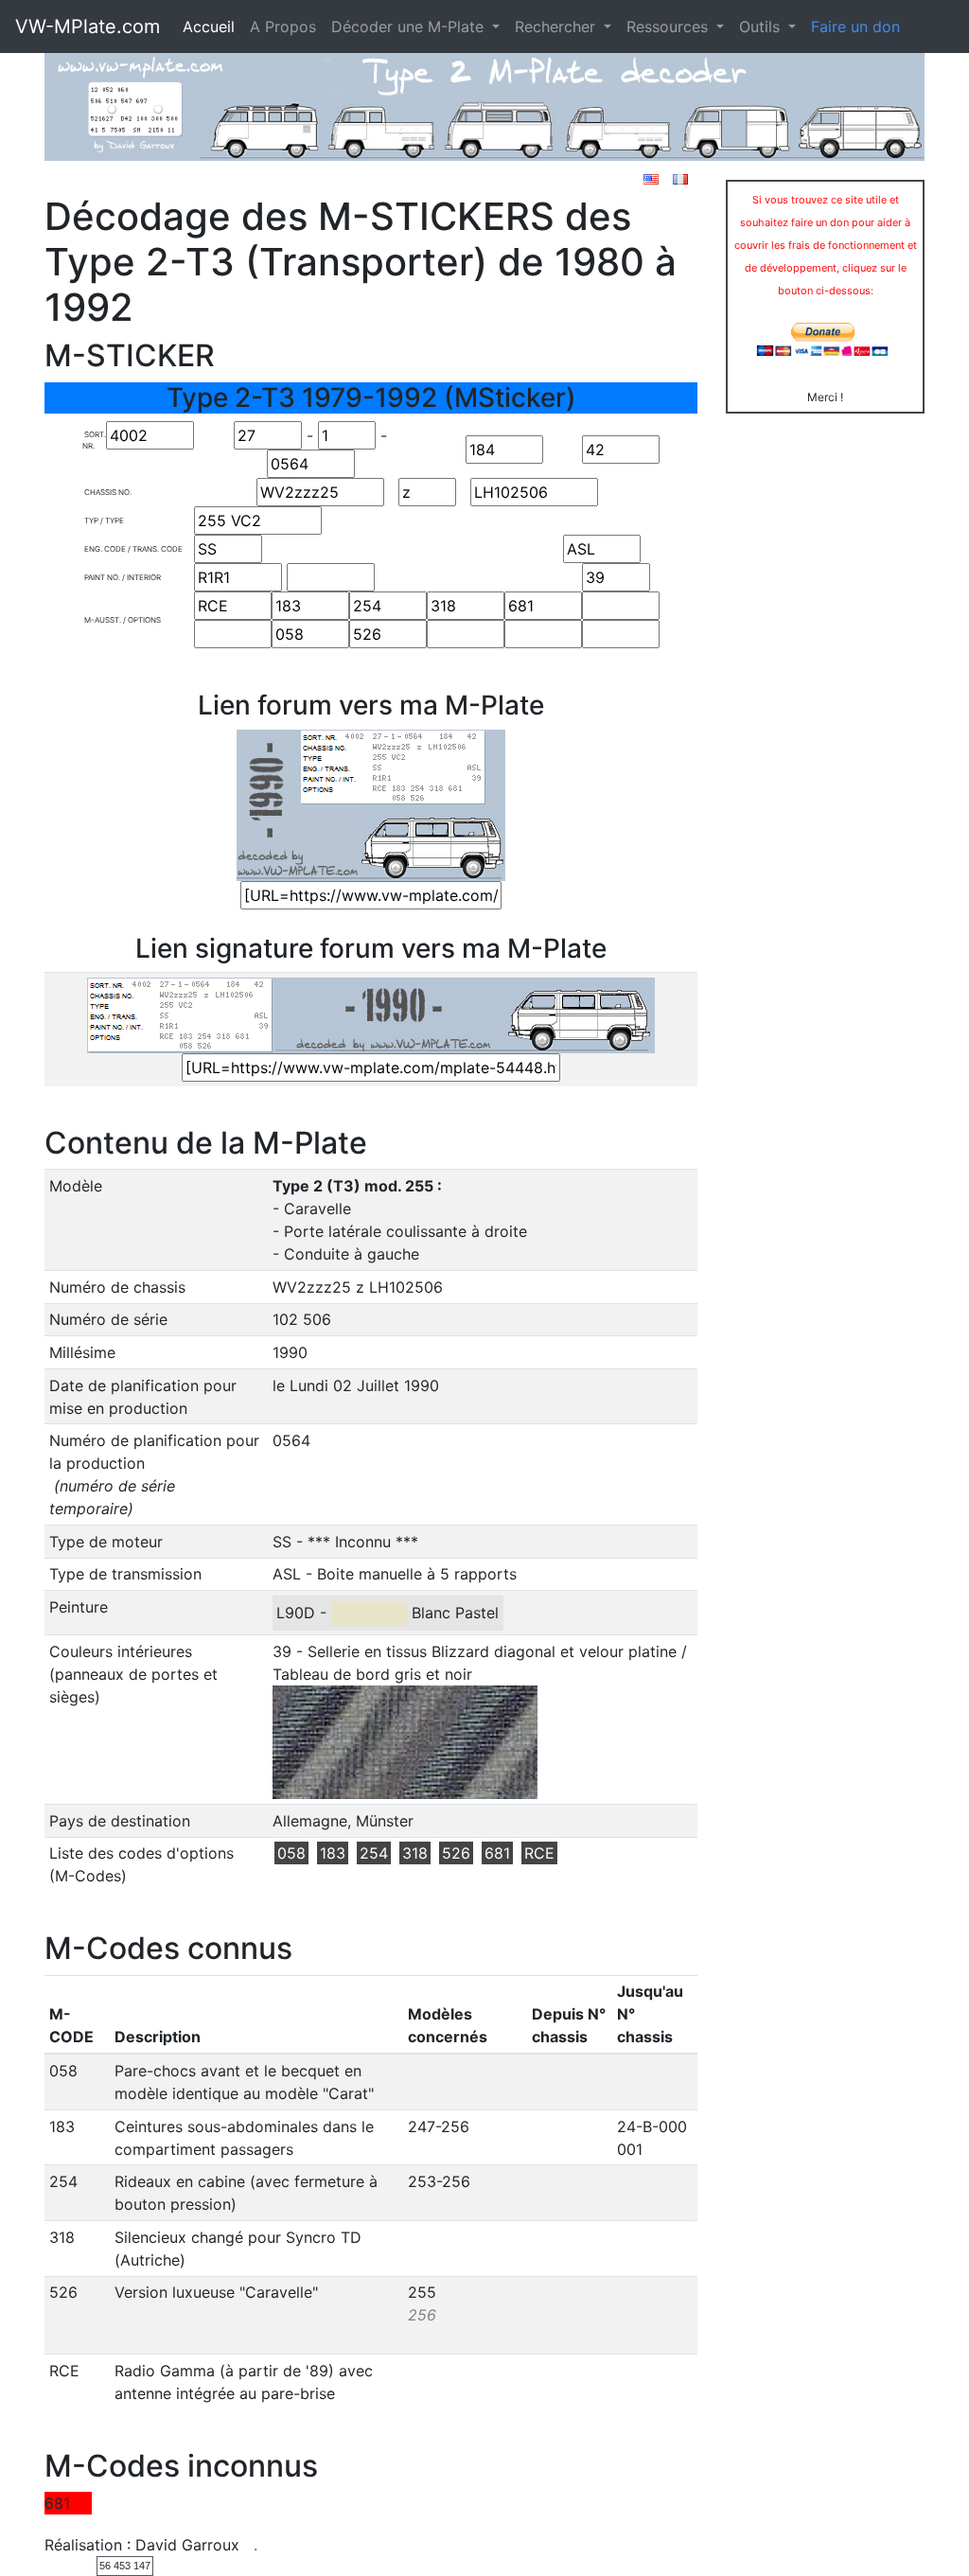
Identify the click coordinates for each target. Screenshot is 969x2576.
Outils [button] (762, 26)
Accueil (209, 26)
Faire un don (855, 26)
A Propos (283, 26)
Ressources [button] (669, 26)
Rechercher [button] (557, 26)
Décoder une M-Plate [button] (410, 26)
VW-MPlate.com (88, 26)
